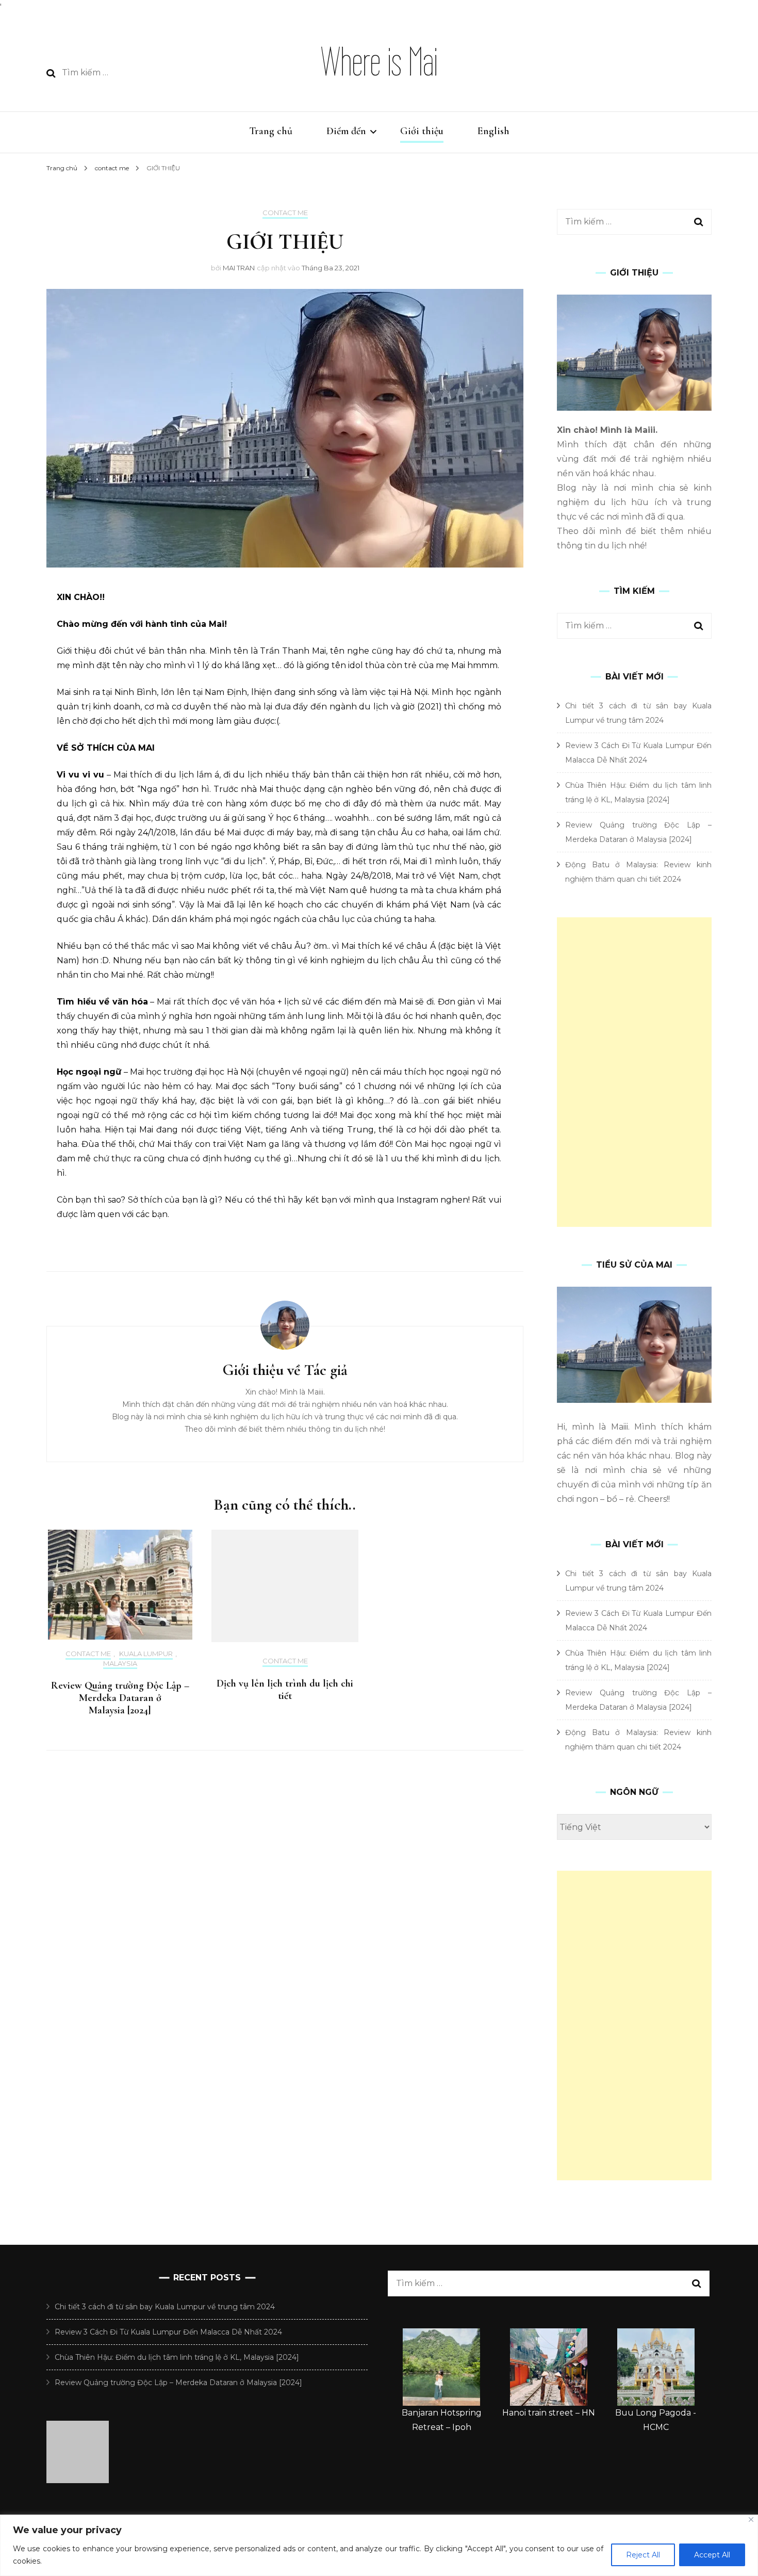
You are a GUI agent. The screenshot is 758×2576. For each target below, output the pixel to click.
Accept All (712, 2555)
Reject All (643, 2555)
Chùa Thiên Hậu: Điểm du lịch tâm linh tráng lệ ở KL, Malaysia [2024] (177, 2357)
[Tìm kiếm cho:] (137, 73)
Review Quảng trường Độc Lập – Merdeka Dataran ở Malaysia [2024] (120, 1698)
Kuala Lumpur (146, 1654)
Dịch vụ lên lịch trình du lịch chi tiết (285, 1690)
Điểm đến (346, 131)
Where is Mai (379, 62)
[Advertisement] (634, 1072)
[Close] (751, 2520)
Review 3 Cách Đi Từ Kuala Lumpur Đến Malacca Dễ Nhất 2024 (168, 2332)
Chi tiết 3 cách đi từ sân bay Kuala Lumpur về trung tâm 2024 (165, 2307)
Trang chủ (271, 131)
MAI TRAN (239, 268)
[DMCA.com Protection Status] (78, 2480)
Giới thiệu (422, 131)
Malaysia (120, 1664)
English (493, 131)
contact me (285, 213)
